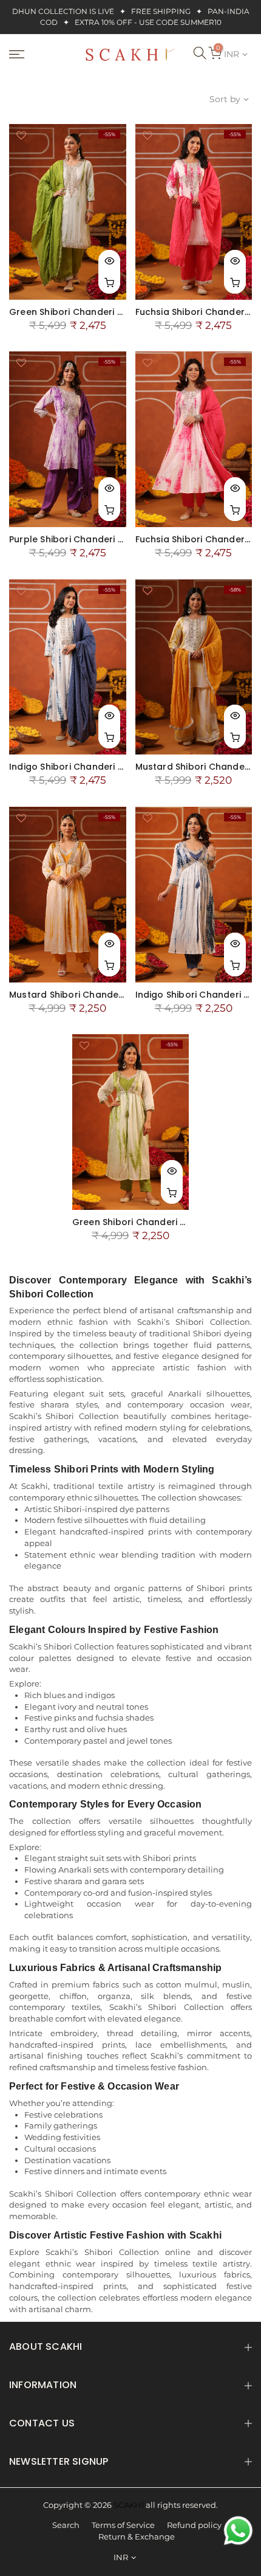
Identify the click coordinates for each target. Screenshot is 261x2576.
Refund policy (194, 2525)
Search (66, 2525)
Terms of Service (123, 2525)
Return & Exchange (137, 2537)
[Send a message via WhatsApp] (238, 2531)
